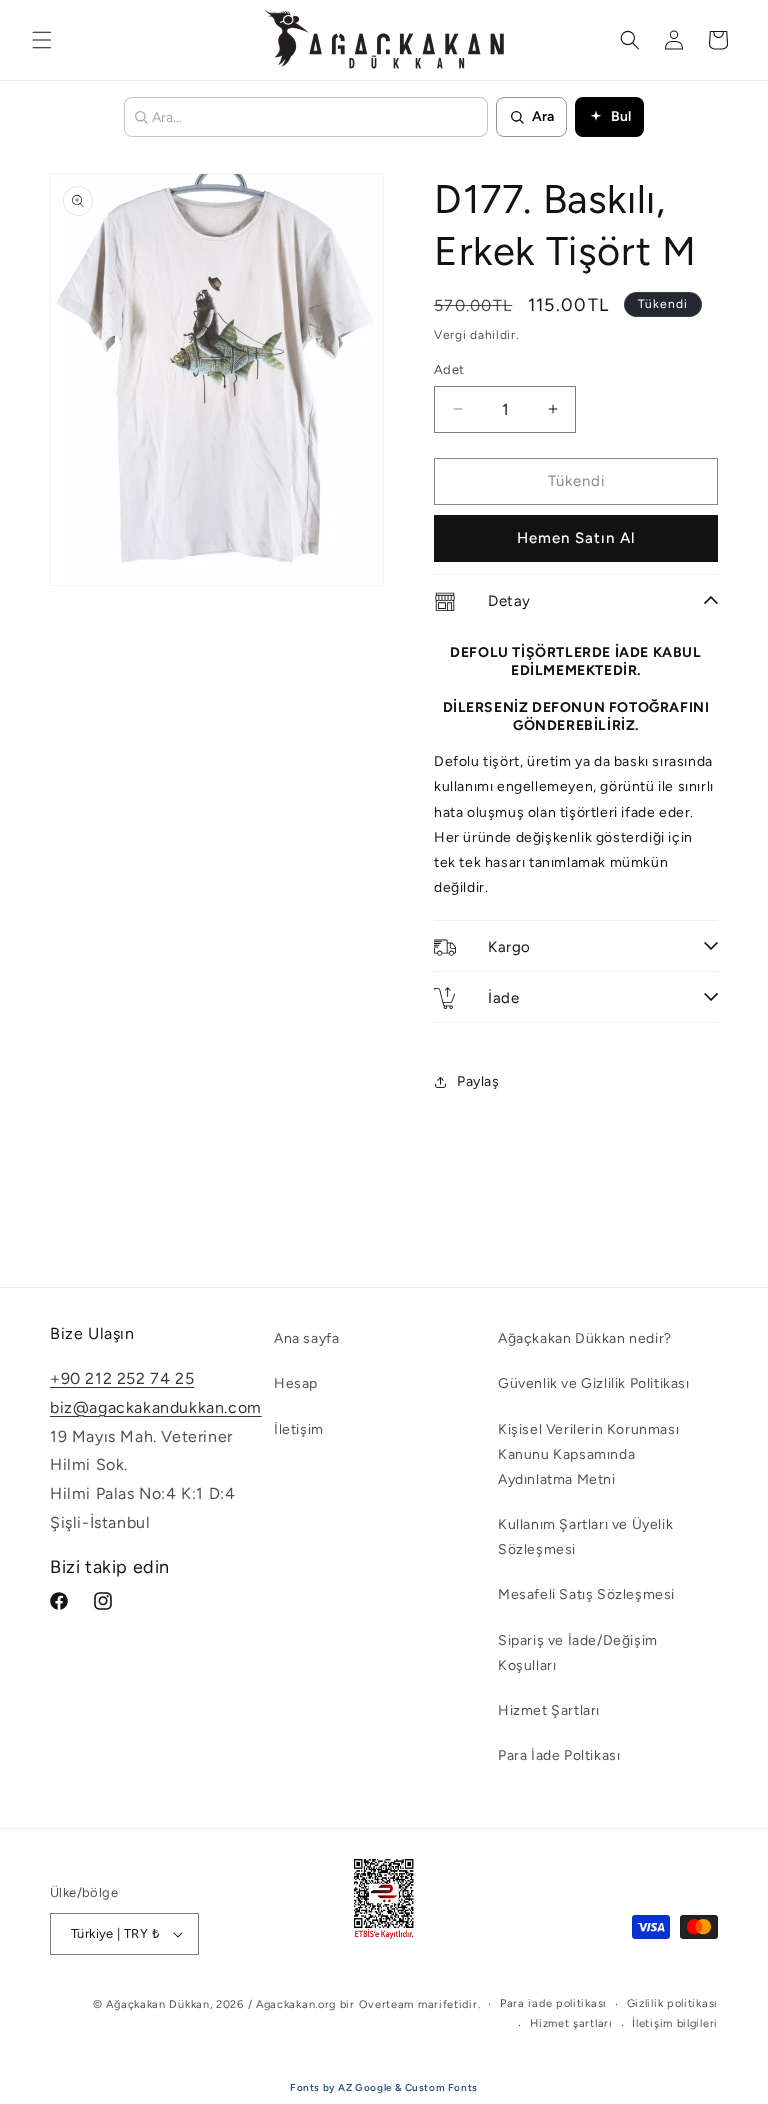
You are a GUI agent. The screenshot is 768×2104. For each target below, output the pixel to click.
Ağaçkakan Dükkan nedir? (585, 1338)
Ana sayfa (306, 1338)
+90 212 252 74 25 (122, 1378)
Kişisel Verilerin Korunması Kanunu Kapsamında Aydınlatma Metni (588, 1454)
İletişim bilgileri (675, 2023)
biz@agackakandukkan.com (156, 1407)
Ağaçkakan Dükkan (157, 2004)
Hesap (296, 1383)
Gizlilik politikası (672, 2003)
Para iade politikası (553, 2003)
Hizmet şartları (571, 2023)
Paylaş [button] (478, 1081)
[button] (42, 40)
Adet (449, 369)
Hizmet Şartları (549, 1710)
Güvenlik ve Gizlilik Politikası (594, 1383)
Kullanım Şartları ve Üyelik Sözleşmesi (585, 1537)
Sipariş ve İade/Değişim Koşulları (578, 1653)
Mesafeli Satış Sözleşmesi (586, 1594)
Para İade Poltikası (559, 1755)
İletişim (299, 1429)
